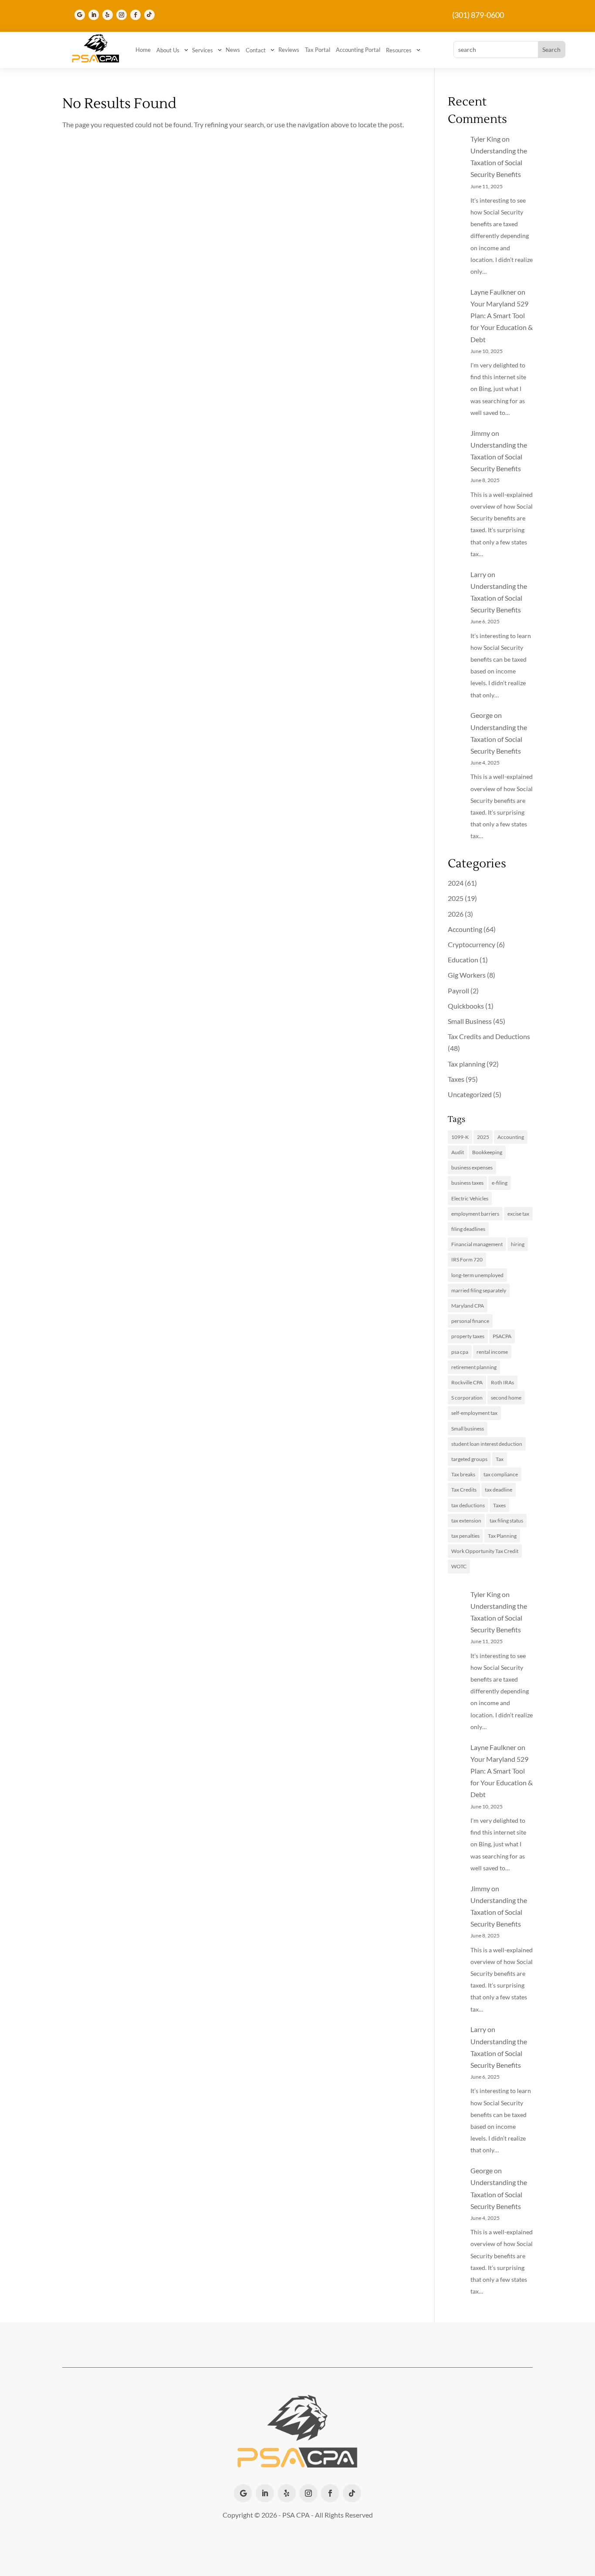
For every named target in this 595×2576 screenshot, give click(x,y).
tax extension (466, 1521)
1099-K (460, 1137)
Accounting (465, 929)
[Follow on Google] (80, 15)
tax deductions (468, 1505)
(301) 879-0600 (478, 15)
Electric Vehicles (470, 1198)
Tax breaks (463, 1474)
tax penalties (465, 1536)
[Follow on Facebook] (135, 15)
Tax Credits (464, 1490)
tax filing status (506, 1521)
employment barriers (475, 1214)
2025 (456, 898)
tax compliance (501, 1474)
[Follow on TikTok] (149, 15)
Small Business (470, 1021)
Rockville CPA (467, 1382)
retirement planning (474, 1367)
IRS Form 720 (467, 1259)
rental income (492, 1352)
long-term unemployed (477, 1275)
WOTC (459, 1566)
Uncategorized (470, 1094)
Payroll (458, 991)
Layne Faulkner (493, 292)
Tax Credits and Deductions (489, 1036)
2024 (456, 883)
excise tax (518, 1214)
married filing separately (479, 1290)
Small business (468, 1429)
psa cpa (460, 1352)
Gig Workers (467, 975)
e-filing (500, 1183)
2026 (456, 914)
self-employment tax (474, 1413)
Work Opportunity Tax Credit (485, 1551)
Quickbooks (466, 1006)
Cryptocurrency (472, 944)
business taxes (467, 1183)
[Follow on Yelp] (108, 15)
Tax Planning (502, 1536)
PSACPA (502, 1336)
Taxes (456, 1079)
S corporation (467, 1398)
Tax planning (467, 1064)
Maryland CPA (468, 1306)
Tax (500, 1459)
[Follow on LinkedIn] (94, 15)
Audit (458, 1152)
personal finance (470, 1321)
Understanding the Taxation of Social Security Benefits (499, 162)
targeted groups (469, 1459)
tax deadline (499, 1490)
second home (506, 1398)
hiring (518, 1244)
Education (463, 960)
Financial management (477, 1244)
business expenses (472, 1167)
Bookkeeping (487, 1152)
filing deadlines (468, 1229)
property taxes (468, 1336)
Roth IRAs (502, 1382)
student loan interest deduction (487, 1444)
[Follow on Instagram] (122, 15)
